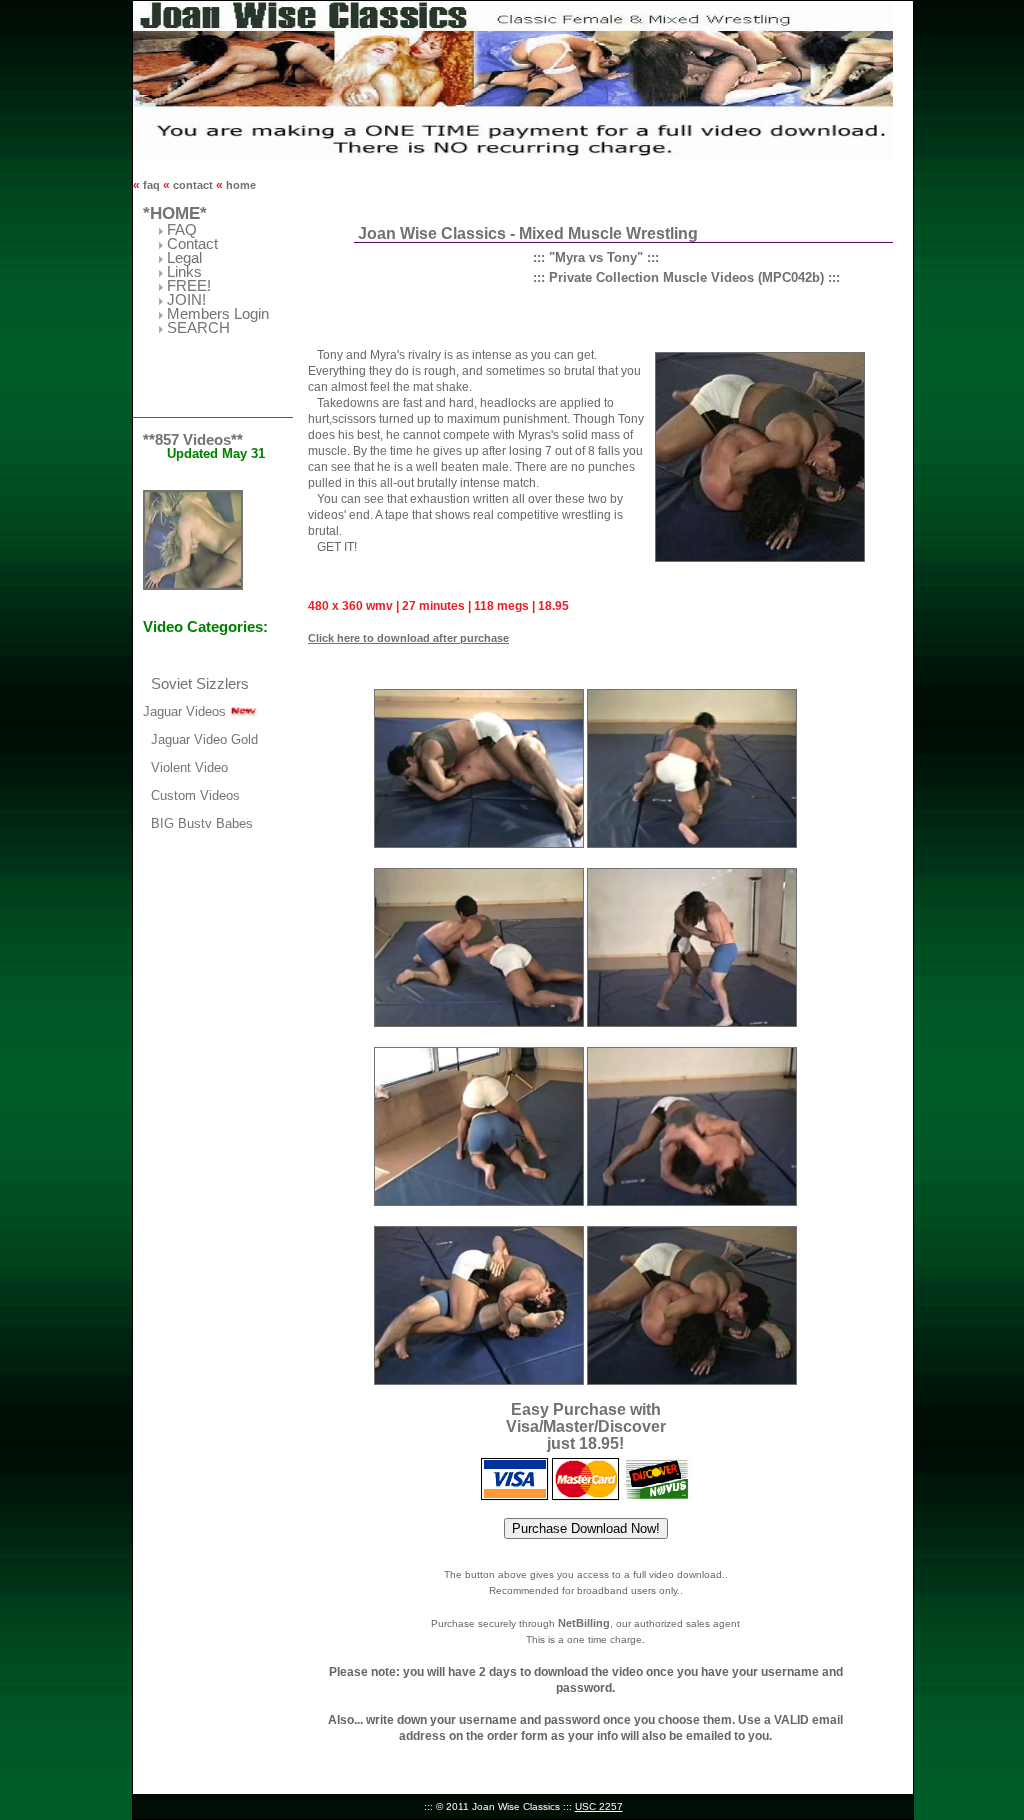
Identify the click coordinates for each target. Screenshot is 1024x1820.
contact (193, 185)
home (239, 185)
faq (151, 185)
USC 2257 (599, 1806)
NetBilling (584, 1623)
